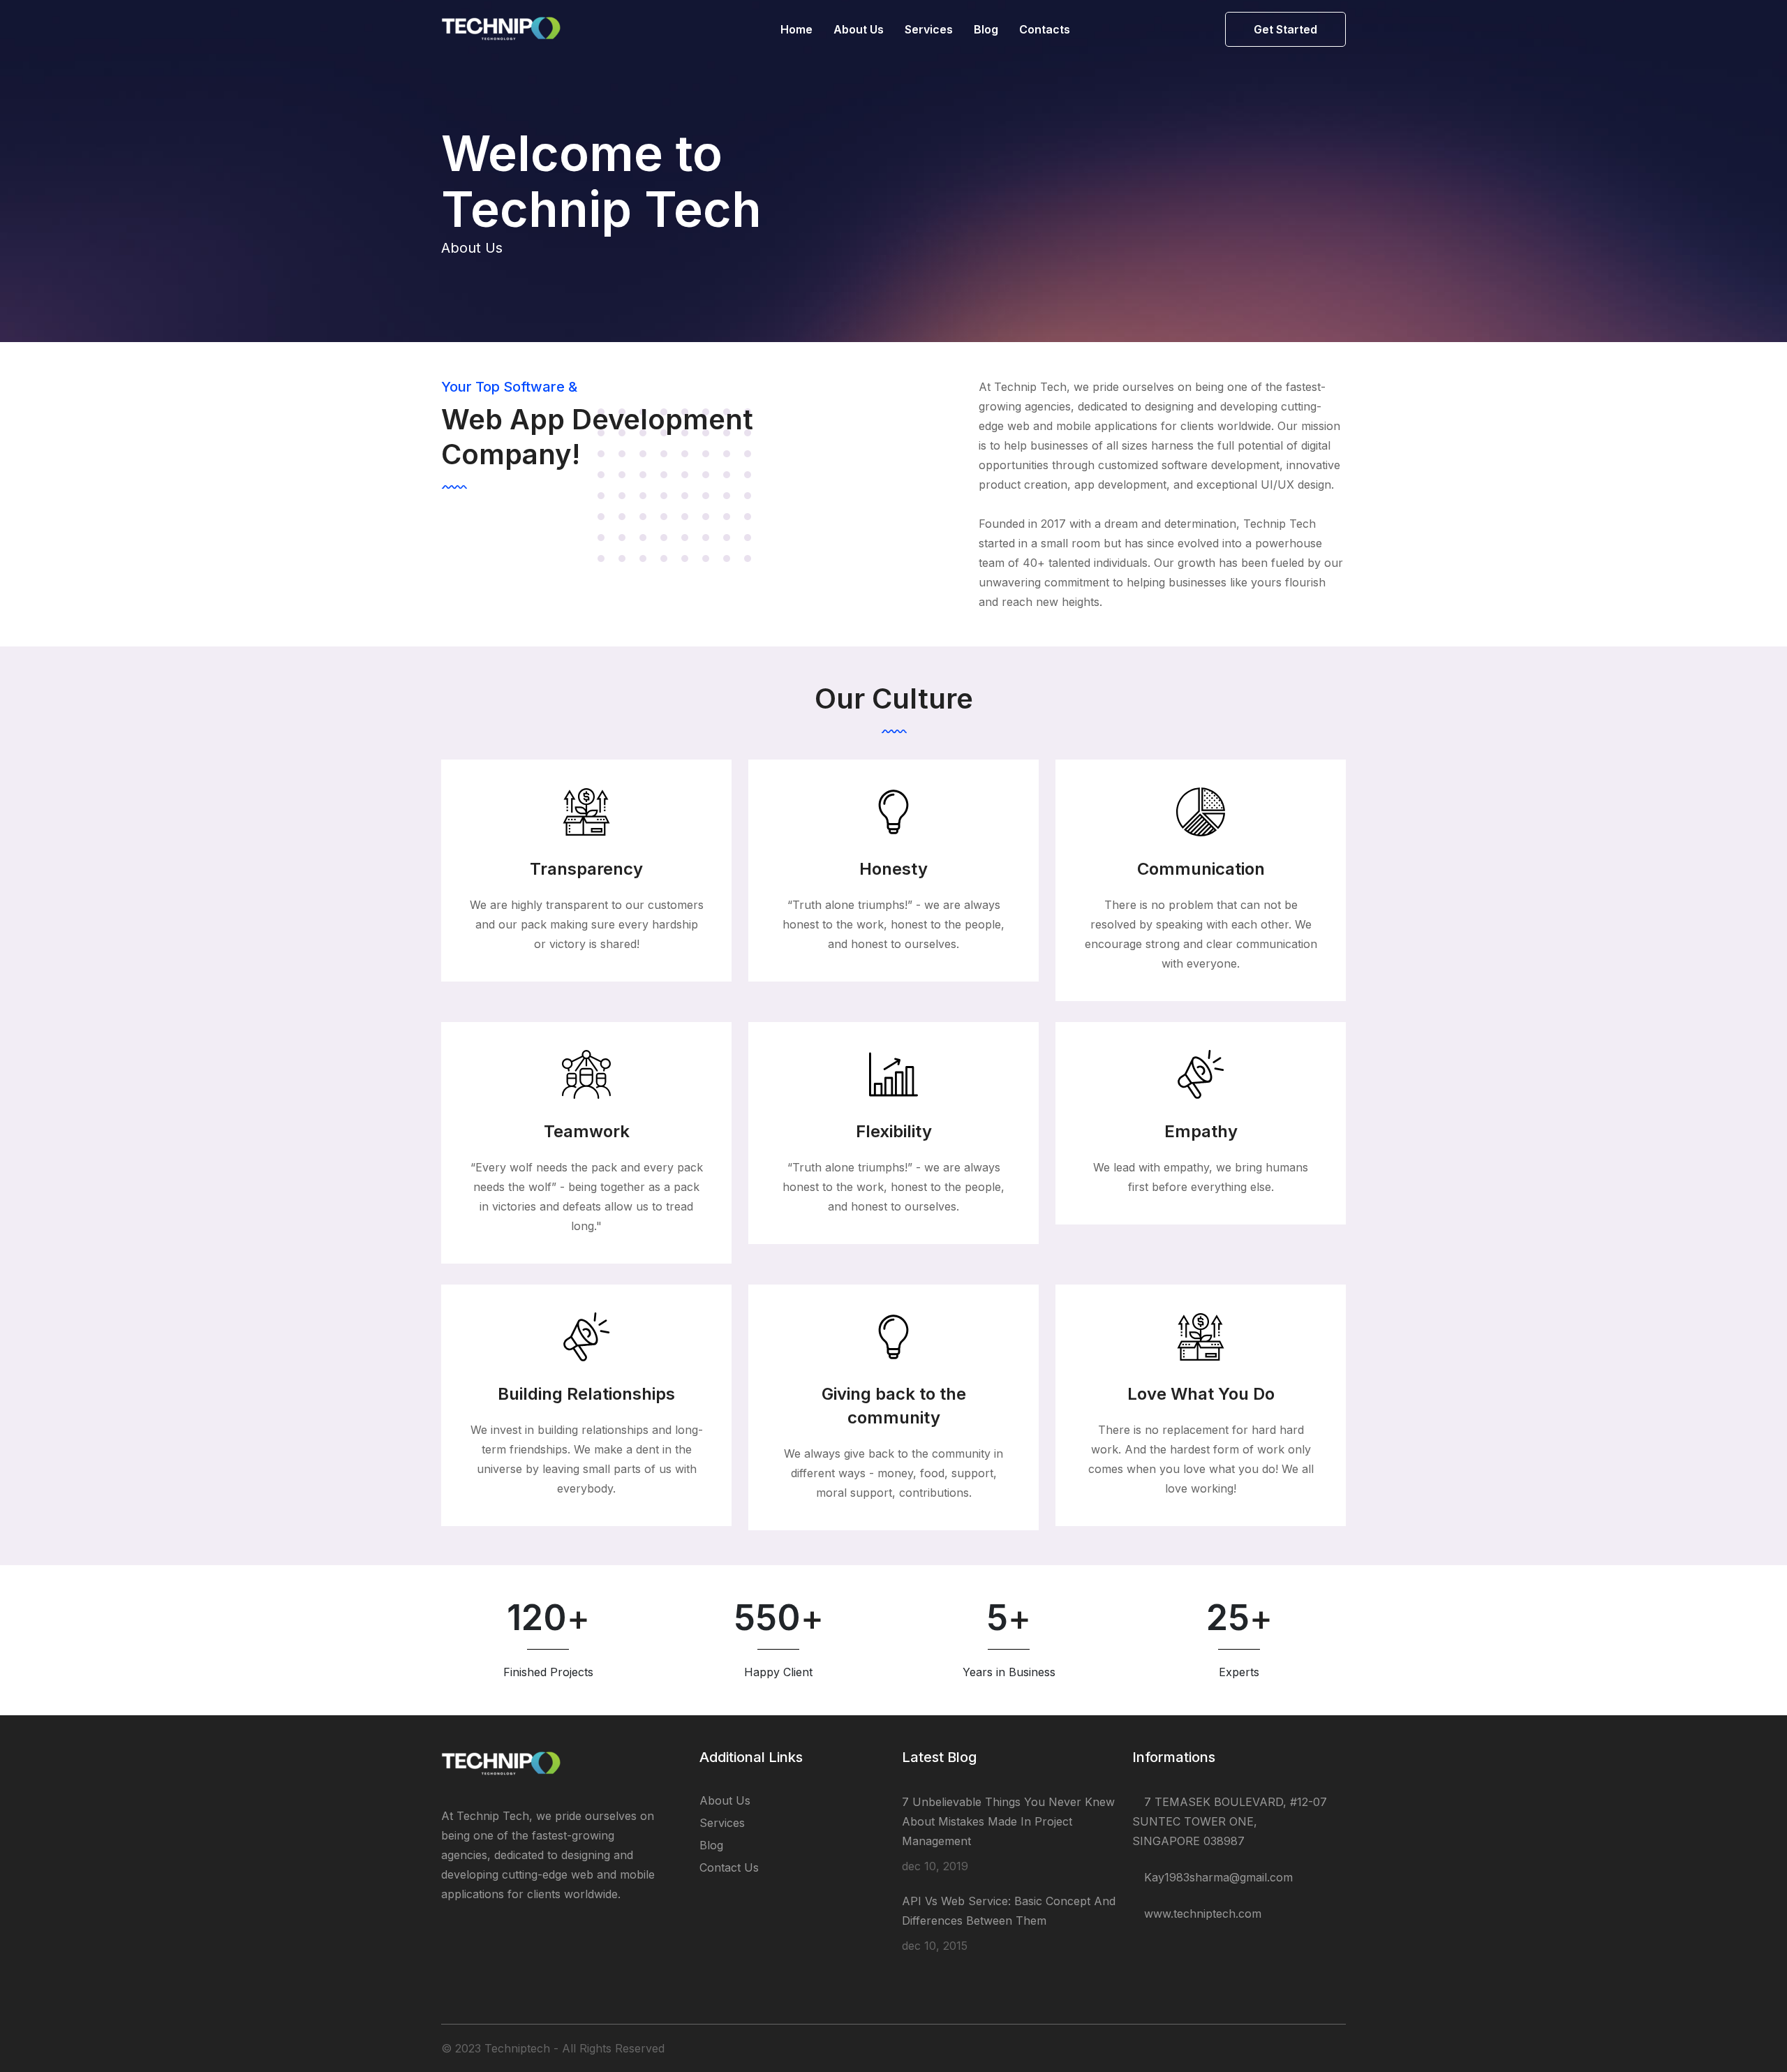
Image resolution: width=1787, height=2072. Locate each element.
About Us (859, 29)
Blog (986, 29)
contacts (1045, 29)
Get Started (1285, 29)
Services (929, 29)
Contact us (729, 1867)
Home (796, 29)
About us (725, 1800)
